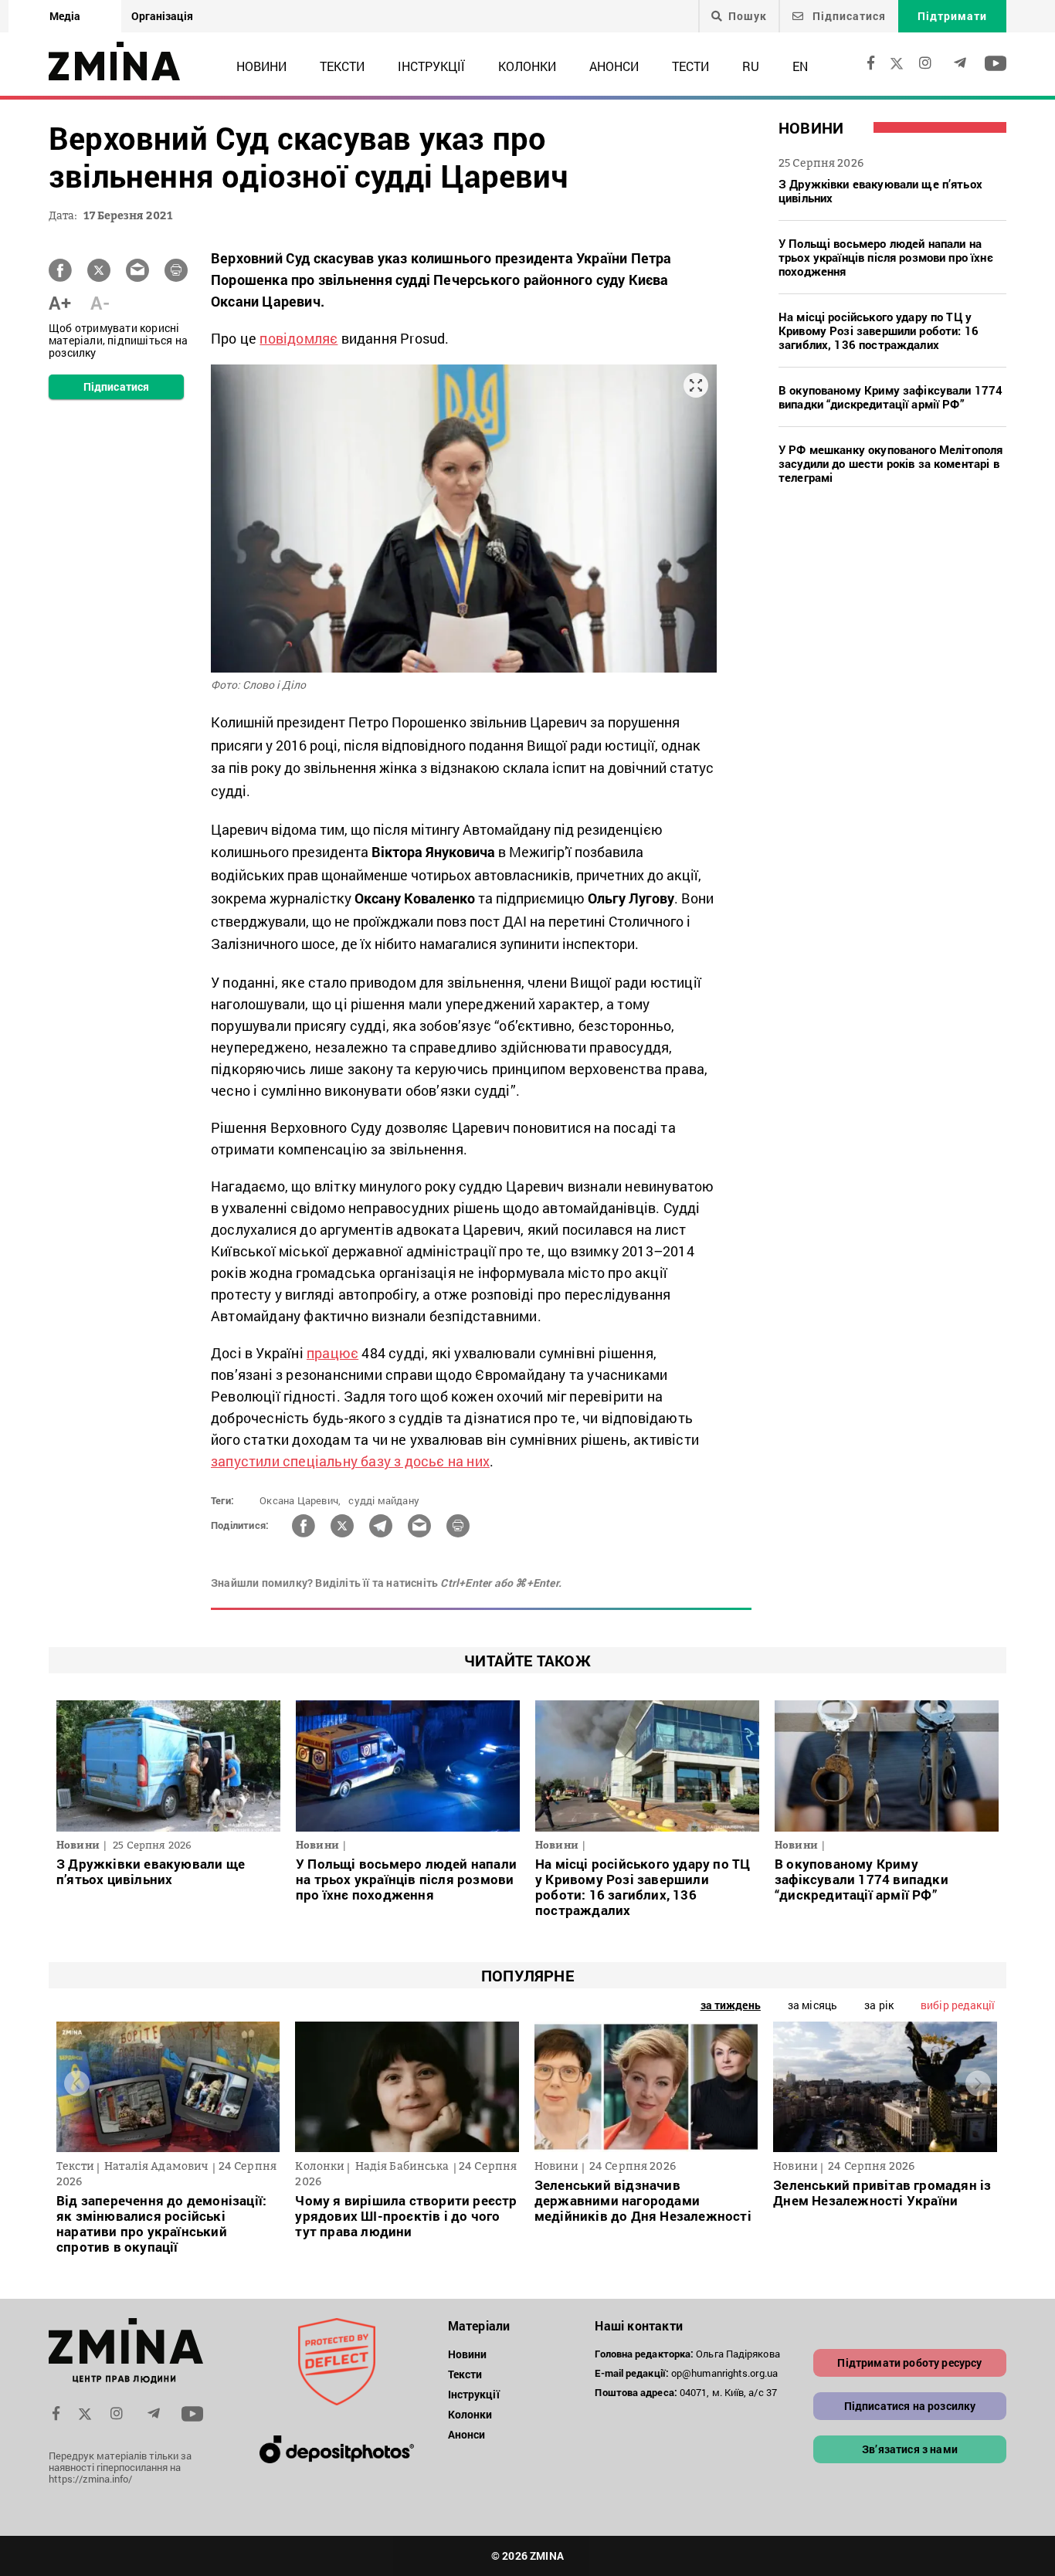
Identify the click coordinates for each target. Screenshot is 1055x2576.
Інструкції (431, 66)
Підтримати (952, 16)
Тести (690, 66)
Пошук (748, 16)
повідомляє (299, 338)
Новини (261, 66)
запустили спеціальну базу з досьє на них (350, 1461)
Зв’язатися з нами (910, 2449)
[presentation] (77, 2083)
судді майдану (384, 1500)
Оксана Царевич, (300, 1500)
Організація (162, 16)
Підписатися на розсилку (910, 2406)
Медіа (65, 16)
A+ (60, 303)
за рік (879, 2005)
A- (100, 303)
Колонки (527, 66)
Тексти (342, 66)
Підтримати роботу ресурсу (909, 2362)
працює (332, 1353)
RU (751, 66)
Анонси (614, 66)
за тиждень (731, 2005)
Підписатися (848, 16)
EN (800, 66)
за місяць (812, 2005)
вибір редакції (958, 2005)
